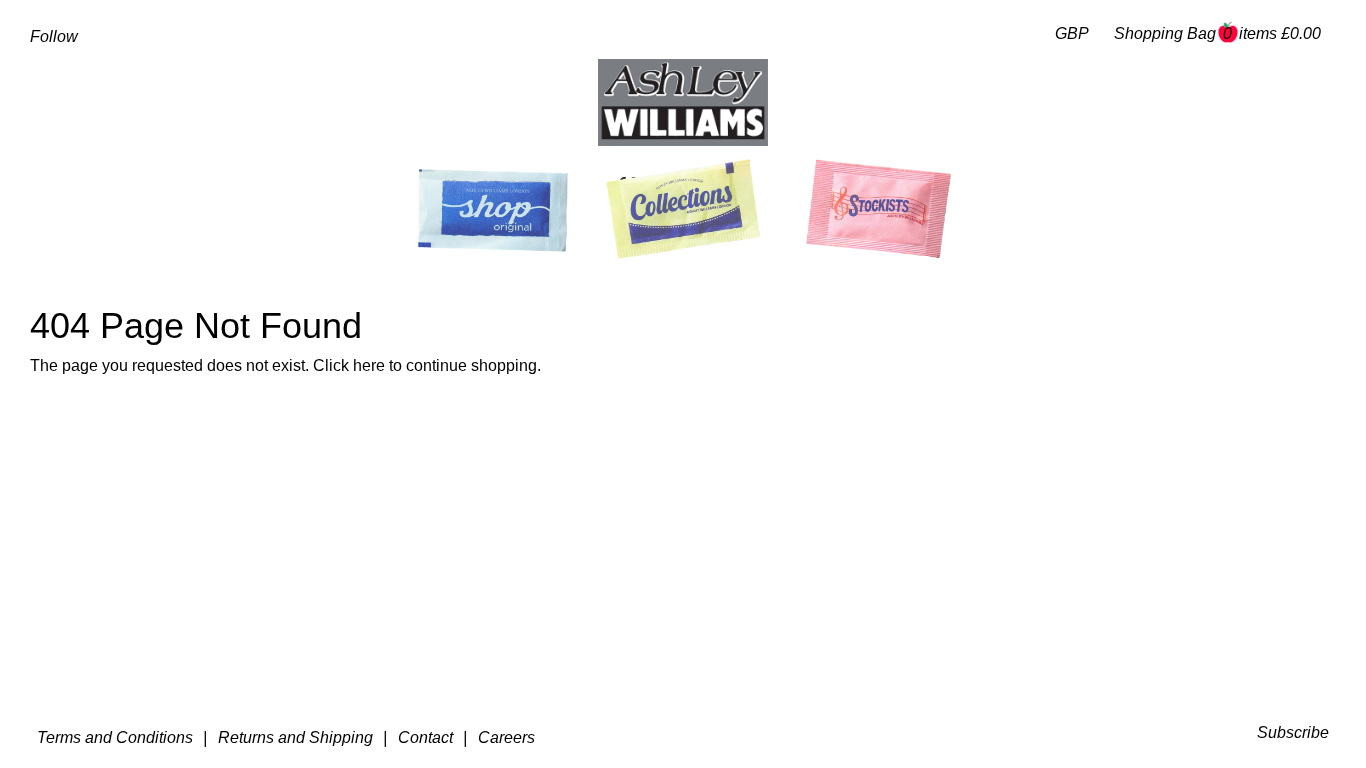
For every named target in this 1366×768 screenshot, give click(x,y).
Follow (54, 36)
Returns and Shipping (295, 737)
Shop (489, 188)
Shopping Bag (1217, 33)
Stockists (885, 186)
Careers (506, 737)
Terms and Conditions (115, 737)
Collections (675, 186)
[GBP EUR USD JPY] (1067, 34)
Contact (425, 737)
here (369, 365)
